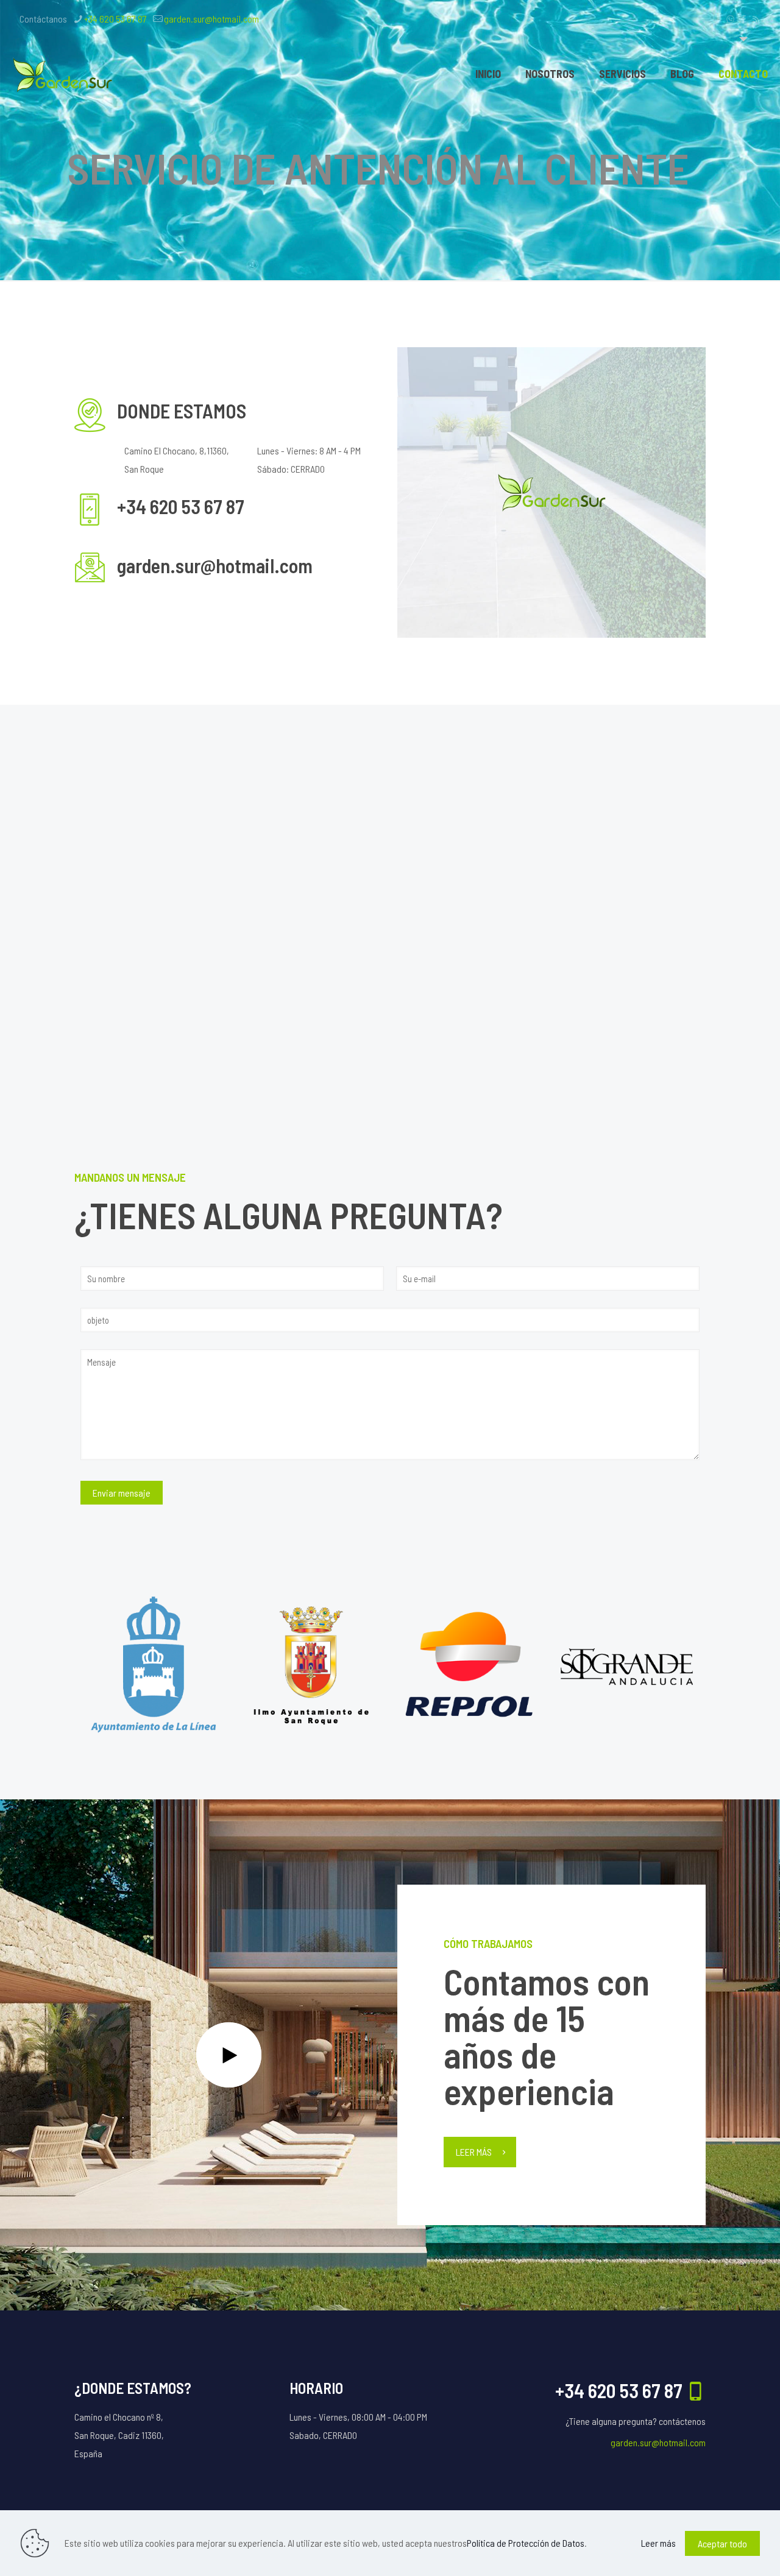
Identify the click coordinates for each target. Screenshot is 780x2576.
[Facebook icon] (743, 19)
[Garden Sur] (64, 74)
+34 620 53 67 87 (115, 19)
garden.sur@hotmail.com (211, 19)
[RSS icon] (756, 19)
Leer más (658, 2543)
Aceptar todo (722, 2543)
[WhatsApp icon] (730, 19)
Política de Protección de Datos (526, 2543)
